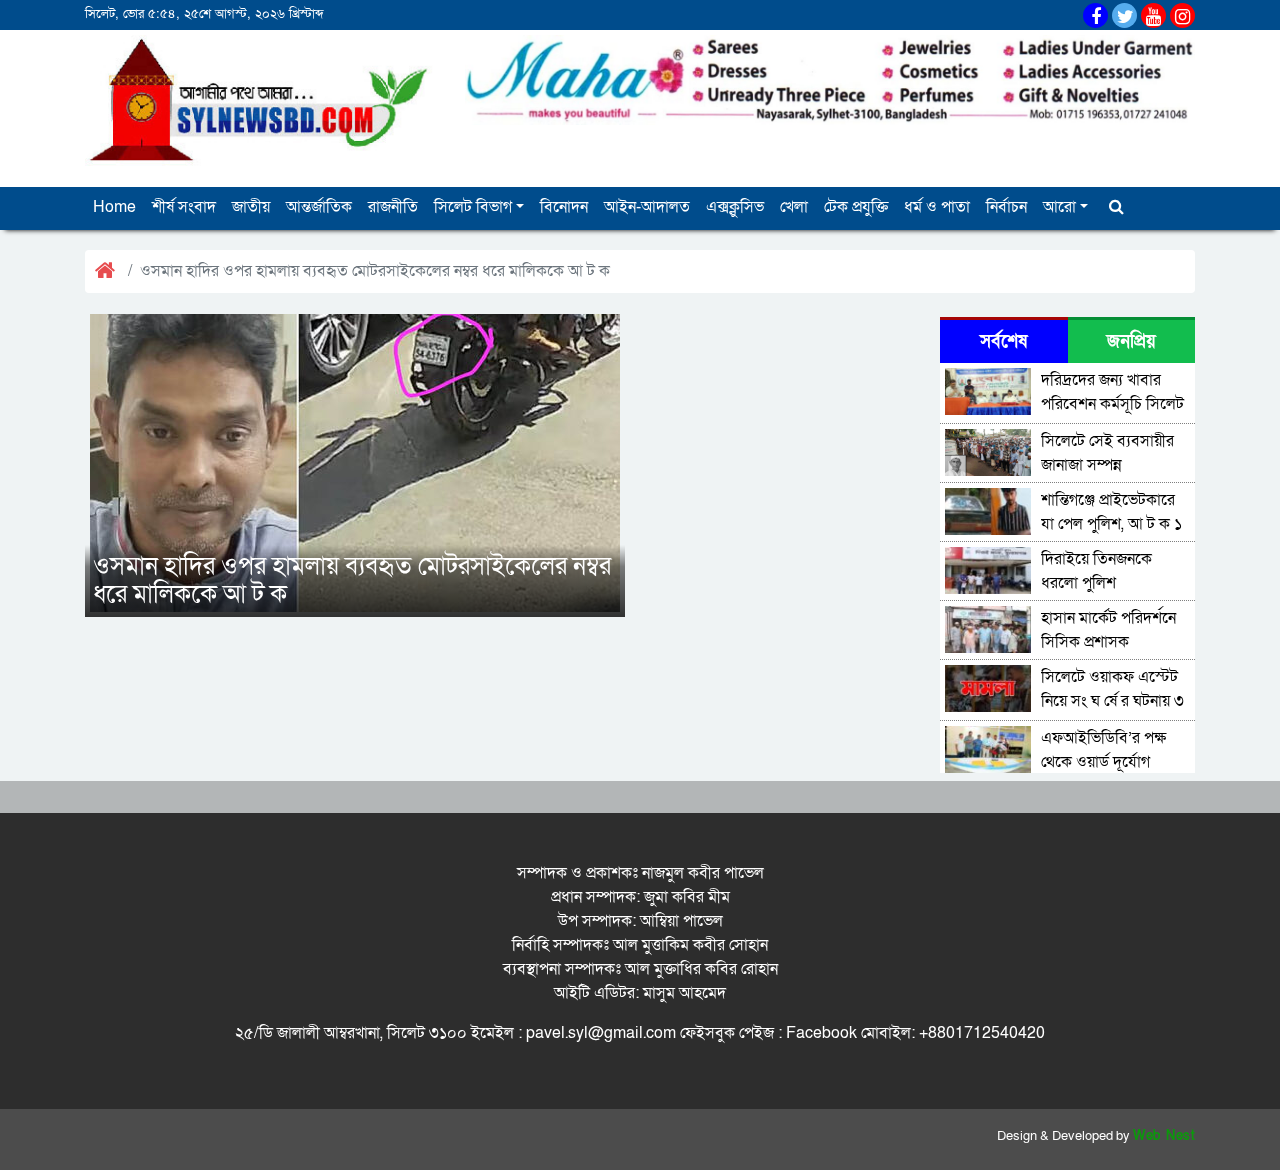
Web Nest (1164, 1136)
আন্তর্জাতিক (319, 207)
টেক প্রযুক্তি (856, 207)
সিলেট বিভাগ (473, 207)
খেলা (794, 207)
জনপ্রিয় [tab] (1131, 341)
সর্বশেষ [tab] (1003, 341)
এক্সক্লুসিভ (735, 207)
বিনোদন (564, 207)
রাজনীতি (393, 207)
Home (114, 207)
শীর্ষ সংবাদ (184, 207)
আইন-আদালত (647, 207)
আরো (1059, 207)
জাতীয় (251, 207)
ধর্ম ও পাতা (937, 207)
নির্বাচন (1006, 207)
